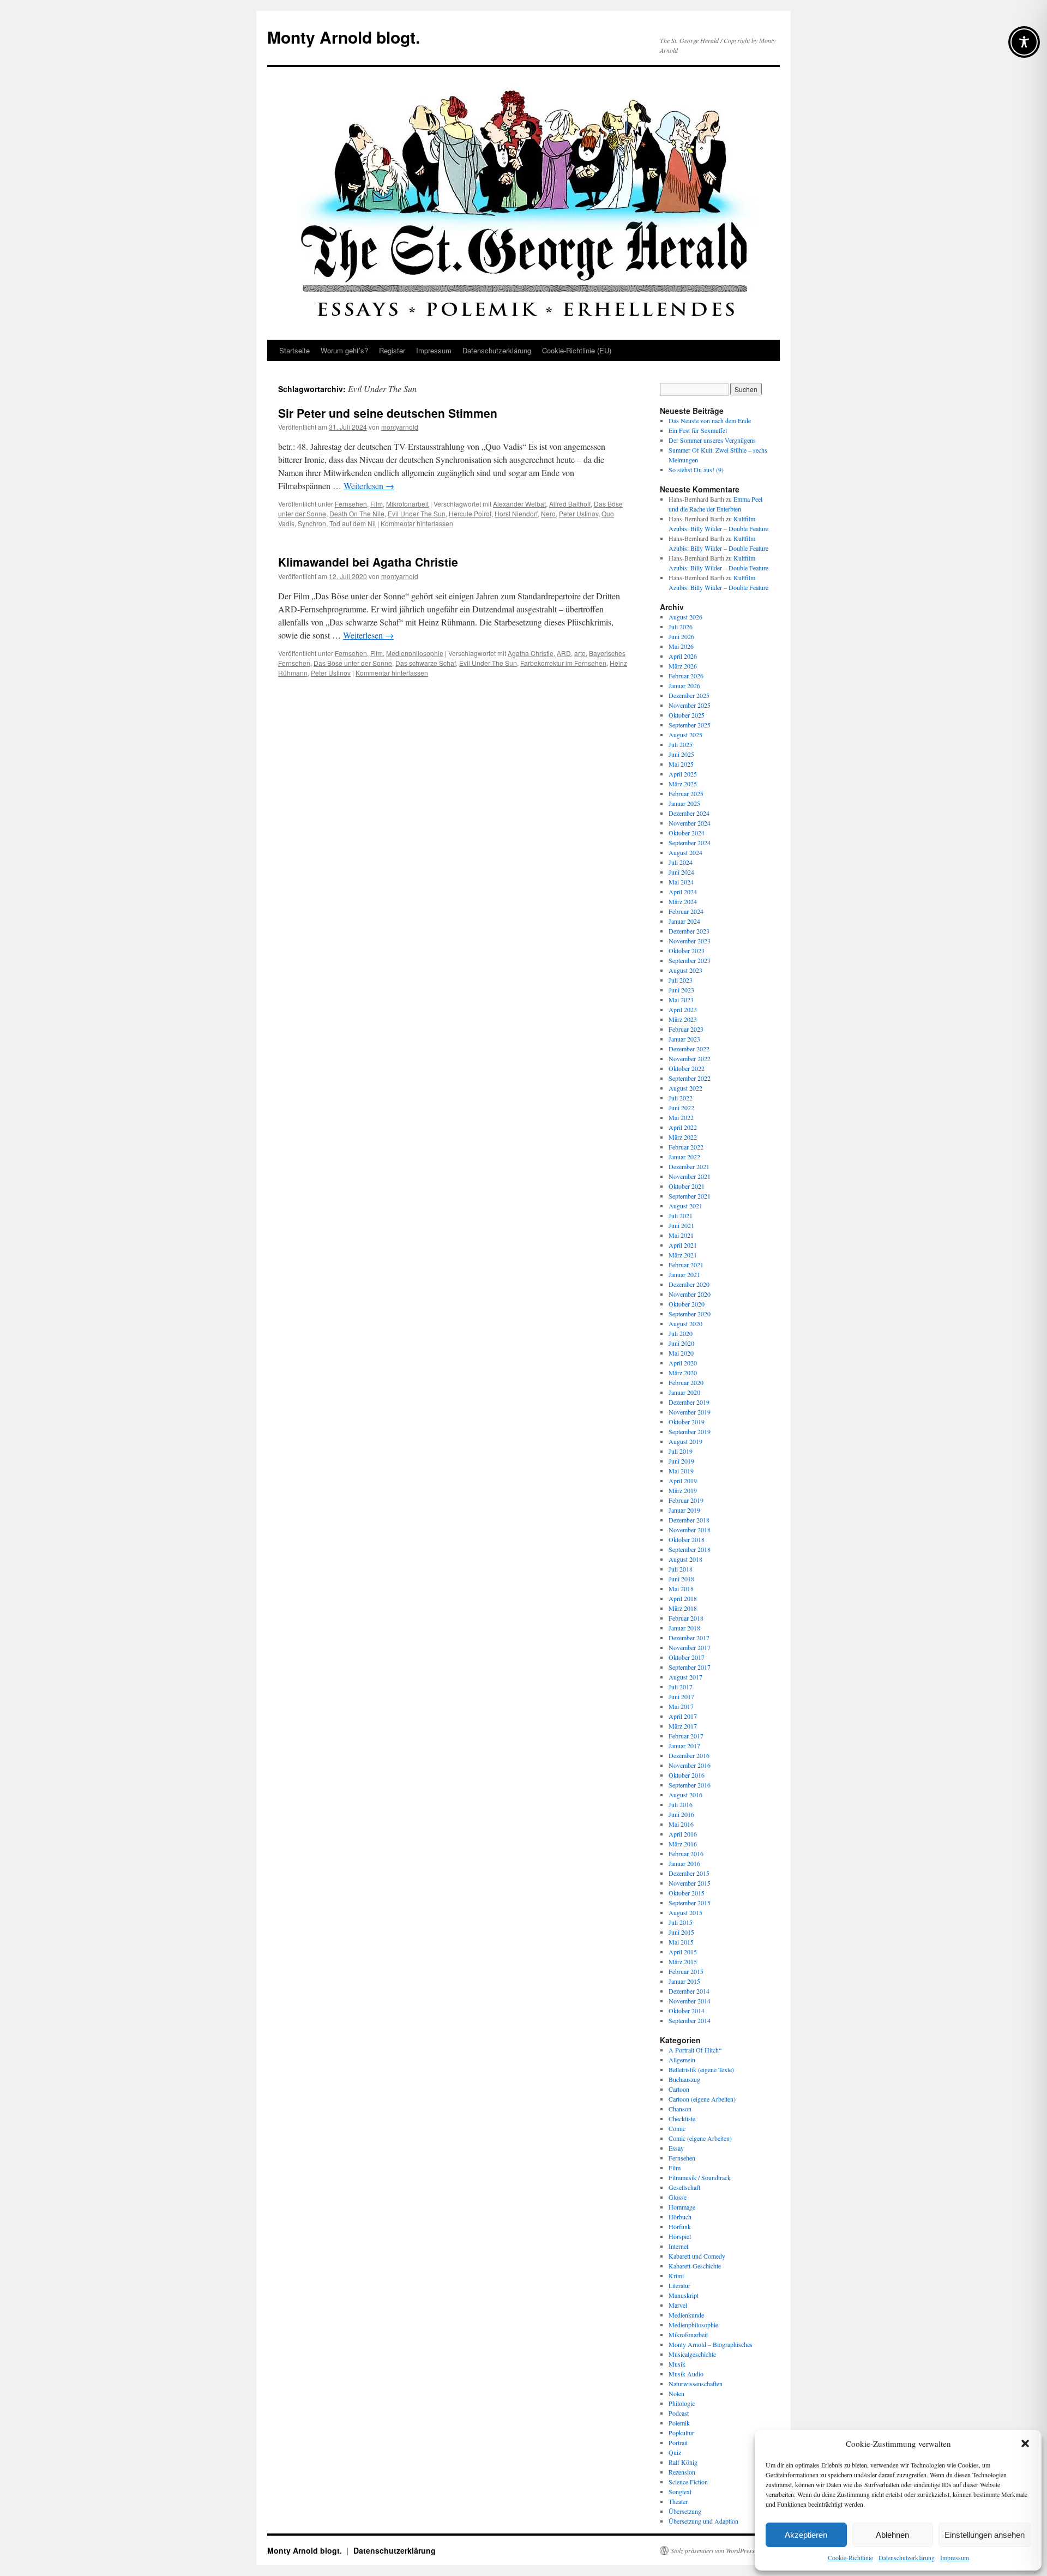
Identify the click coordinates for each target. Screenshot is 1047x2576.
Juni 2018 (681, 1579)
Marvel (678, 2305)
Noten (676, 2393)
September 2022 (690, 1078)
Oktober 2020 (687, 1304)
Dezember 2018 (689, 1520)
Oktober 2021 (687, 1186)
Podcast (679, 2413)
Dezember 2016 (689, 1755)
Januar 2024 (684, 921)
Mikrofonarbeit (407, 504)
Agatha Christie (531, 653)
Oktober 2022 (687, 1068)
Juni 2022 (681, 1108)
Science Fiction (688, 2482)
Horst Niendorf (516, 513)
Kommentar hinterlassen (417, 523)
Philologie (682, 2403)
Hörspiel (680, 2236)
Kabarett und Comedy (697, 2256)
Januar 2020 (684, 1392)
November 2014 (690, 2001)
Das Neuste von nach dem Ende (710, 420)
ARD (564, 653)
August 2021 (685, 1206)
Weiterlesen (369, 486)
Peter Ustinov (579, 513)
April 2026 (683, 656)
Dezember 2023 (689, 931)
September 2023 (690, 960)
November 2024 (690, 823)
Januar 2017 (684, 1746)
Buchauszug (684, 2079)
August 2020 (685, 1323)
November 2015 (690, 1883)
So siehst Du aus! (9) (696, 470)
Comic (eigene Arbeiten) (700, 2138)
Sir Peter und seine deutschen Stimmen (388, 413)
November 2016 (690, 1765)
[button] (1025, 2443)
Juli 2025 (681, 744)
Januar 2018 (684, 1628)
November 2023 (690, 941)
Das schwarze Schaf (426, 663)
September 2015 (690, 1903)
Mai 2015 (681, 1942)
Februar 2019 (686, 1500)
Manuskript (684, 2295)
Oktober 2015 (687, 1893)
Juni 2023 (681, 990)
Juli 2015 (681, 1922)
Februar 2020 (686, 1382)
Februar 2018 (686, 1618)
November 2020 (690, 1294)
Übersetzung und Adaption (703, 2521)
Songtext (680, 2491)
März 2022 (683, 1137)
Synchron (312, 523)
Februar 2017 (686, 1736)
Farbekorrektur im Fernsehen (563, 663)
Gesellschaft (684, 2187)
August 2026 (685, 617)
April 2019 (683, 1480)
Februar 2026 (686, 676)
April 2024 (683, 892)
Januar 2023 (684, 1039)
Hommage (682, 2207)
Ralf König (683, 2462)
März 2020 (683, 1373)
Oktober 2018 (687, 1539)
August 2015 (685, 1912)
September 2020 (690, 1314)
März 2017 (683, 1726)
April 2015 (683, 1952)
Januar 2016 (684, 1863)
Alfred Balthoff (570, 504)
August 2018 (685, 1559)
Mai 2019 (681, 1471)
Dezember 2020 (689, 1284)
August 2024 (685, 852)
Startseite (294, 350)
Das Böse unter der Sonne (353, 663)
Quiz (675, 2452)
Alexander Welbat (519, 504)
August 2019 (685, 1441)
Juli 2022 (681, 1098)
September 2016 (690, 1785)
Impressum (955, 2557)
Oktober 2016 (687, 1775)
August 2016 (685, 1795)
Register (392, 350)
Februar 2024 (686, 911)
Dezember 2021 (689, 1166)
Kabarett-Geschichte (695, 2266)
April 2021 (683, 1245)
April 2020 (683, 1363)
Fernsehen (351, 504)
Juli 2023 (681, 980)
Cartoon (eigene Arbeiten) (702, 2099)
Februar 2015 (686, 1971)
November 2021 (690, 1176)
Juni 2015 (681, 1932)
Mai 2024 (681, 882)
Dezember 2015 (689, 1873)
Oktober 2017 (687, 1657)
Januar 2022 (684, 1157)
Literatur (679, 2285)
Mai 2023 (681, 1000)
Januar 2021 (684, 1274)
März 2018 (683, 1608)
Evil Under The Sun (417, 513)
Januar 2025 (684, 803)
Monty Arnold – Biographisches (711, 2344)
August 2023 (685, 970)
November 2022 (690, 1058)
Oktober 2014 (687, 2011)
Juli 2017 (681, 1687)
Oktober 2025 (687, 715)
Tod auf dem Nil (353, 523)
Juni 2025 (681, 754)
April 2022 (683, 1127)
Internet (678, 2246)
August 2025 (685, 735)
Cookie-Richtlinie (850, 2557)
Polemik (679, 2423)
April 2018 (683, 1598)
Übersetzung (685, 2511)
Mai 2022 (681, 1117)
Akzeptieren (806, 2535)
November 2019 (690, 1412)
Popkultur (681, 2433)
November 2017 (690, 1647)
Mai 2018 (681, 1588)
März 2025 (683, 784)
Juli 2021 (681, 1215)
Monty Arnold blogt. (344, 37)
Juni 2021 (681, 1225)
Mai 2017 (681, 1706)
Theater (678, 2501)
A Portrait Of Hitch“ (695, 2050)
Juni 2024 (681, 872)
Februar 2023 (686, 1029)
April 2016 (683, 1834)
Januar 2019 (684, 1510)
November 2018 (690, 1530)
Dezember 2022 (689, 1049)
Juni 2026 (681, 636)
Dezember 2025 (689, 695)
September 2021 (690, 1196)
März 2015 (683, 1961)
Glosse (678, 2197)
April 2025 (683, 774)
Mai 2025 (681, 764)
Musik (677, 2364)
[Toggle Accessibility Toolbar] (1024, 42)
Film (377, 504)
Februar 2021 (686, 1265)
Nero (548, 513)
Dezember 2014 (689, 1991)
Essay (676, 2148)
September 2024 (690, 842)
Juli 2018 (681, 1569)
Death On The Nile (357, 513)
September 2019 (690, 1431)
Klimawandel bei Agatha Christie (368, 562)
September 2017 (690, 1667)
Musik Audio (686, 2374)
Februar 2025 (686, 793)
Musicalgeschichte (692, 2354)
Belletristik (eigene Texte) (701, 2069)
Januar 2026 (684, 685)
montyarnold (400, 427)
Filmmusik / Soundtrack (700, 2177)
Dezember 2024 (689, 813)
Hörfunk (680, 2226)
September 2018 (690, 1549)
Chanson (680, 2109)
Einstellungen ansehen (985, 2535)
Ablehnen (892, 2535)
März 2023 (683, 1019)
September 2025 (690, 725)
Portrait (678, 2442)
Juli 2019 (681, 1451)
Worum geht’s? (344, 350)
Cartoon (679, 2089)
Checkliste (682, 2118)
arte (580, 653)
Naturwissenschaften (696, 2384)
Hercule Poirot (470, 513)
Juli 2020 (681, 1333)
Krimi (676, 2276)
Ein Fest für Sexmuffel (698, 430)
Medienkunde (686, 2315)
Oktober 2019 (687, 1422)
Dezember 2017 (689, 1638)
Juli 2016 (681, 1804)
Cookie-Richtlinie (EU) (577, 350)
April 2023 (683, 1009)
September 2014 (690, 2020)
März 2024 (683, 901)
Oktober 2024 (687, 833)
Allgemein (682, 2060)
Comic (677, 2128)
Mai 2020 (681, 1353)
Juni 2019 (681, 1461)
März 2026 (683, 666)
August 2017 (685, 1677)
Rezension (682, 2472)
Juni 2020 (681, 1343)
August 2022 (685, 1088)
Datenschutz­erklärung (907, 2557)
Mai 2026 (681, 646)
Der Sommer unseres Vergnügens (712, 440)
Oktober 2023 (687, 950)
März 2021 (683, 1255)
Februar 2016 (686, 1853)
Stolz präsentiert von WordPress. (714, 2550)
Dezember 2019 (689, 1402)
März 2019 (683, 1490)
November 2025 (690, 705)
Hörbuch (680, 2217)
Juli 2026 (681, 627)
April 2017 (683, 1716)
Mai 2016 (681, 1824)
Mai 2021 (681, 1235)
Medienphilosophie (415, 653)
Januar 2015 (684, 1981)
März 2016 (683, 1844)
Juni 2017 (681, 1696)
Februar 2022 (686, 1147)
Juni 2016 (681, 1814)
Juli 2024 (681, 862)
